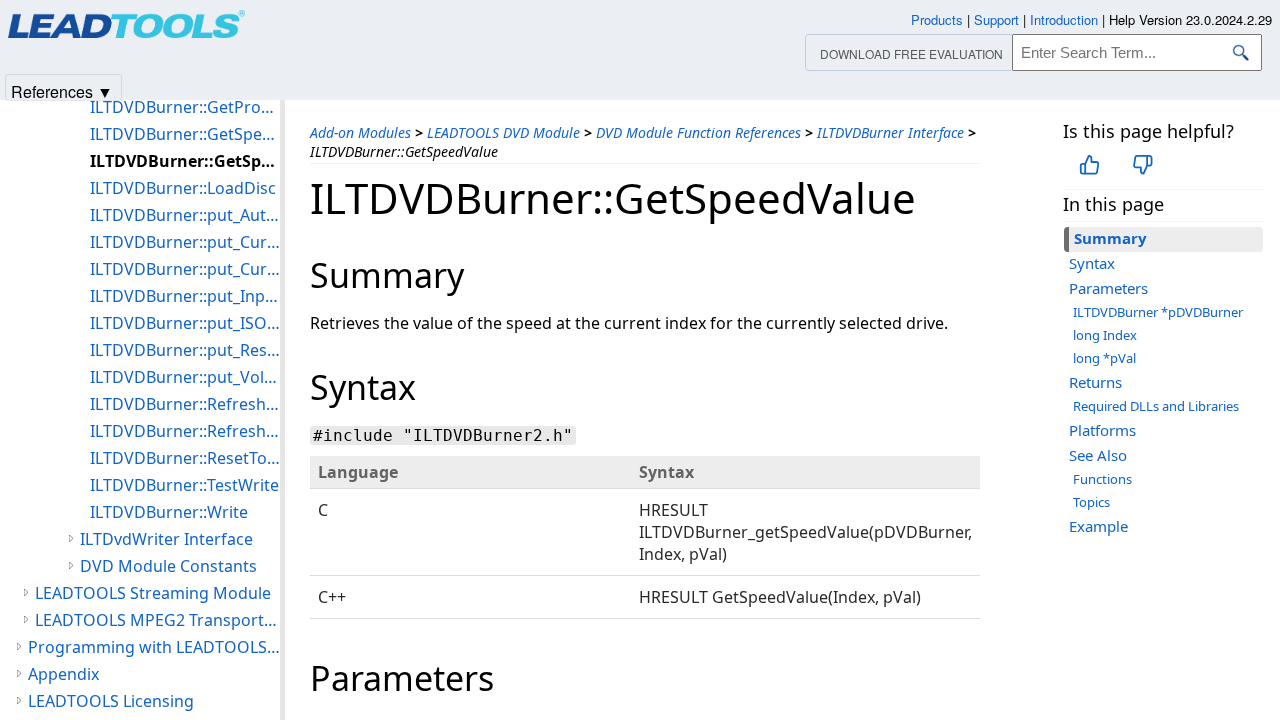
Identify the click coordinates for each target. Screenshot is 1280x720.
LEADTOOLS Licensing (111, 701)
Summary (1110, 238)
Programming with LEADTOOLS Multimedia (154, 647)
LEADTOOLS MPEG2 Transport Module (157, 620)
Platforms (1102, 430)
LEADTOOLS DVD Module (503, 132)
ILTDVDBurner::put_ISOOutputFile (185, 323)
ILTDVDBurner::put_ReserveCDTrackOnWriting (185, 350)
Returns (1095, 382)
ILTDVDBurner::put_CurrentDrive (185, 242)
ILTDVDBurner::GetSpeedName (185, 134)
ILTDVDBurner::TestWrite (184, 485)
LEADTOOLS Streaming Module (153, 593)
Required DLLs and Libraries (1156, 406)
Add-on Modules (360, 132)
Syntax (1092, 263)
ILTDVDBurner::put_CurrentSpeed (185, 269)
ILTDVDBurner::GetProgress (185, 107)
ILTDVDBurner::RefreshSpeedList (185, 431)
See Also (1098, 455)
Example (1098, 526)
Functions (1102, 479)
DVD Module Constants (168, 566)
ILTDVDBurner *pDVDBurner (1158, 312)
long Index (1105, 335)
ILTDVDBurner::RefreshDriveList (185, 404)
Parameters (1108, 288)
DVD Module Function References (698, 132)
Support (996, 19)
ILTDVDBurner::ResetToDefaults (185, 458)
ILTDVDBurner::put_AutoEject (185, 215)
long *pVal (1104, 358)
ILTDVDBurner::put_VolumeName (185, 377)
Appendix (63, 674)
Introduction (1064, 19)
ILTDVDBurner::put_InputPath (185, 296)
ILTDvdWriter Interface (166, 539)
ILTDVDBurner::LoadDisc (183, 188)
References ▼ (62, 90)
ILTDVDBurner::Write (169, 512)
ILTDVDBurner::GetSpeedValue (185, 161)
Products (937, 19)
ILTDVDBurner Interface (890, 132)
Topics (1091, 502)
